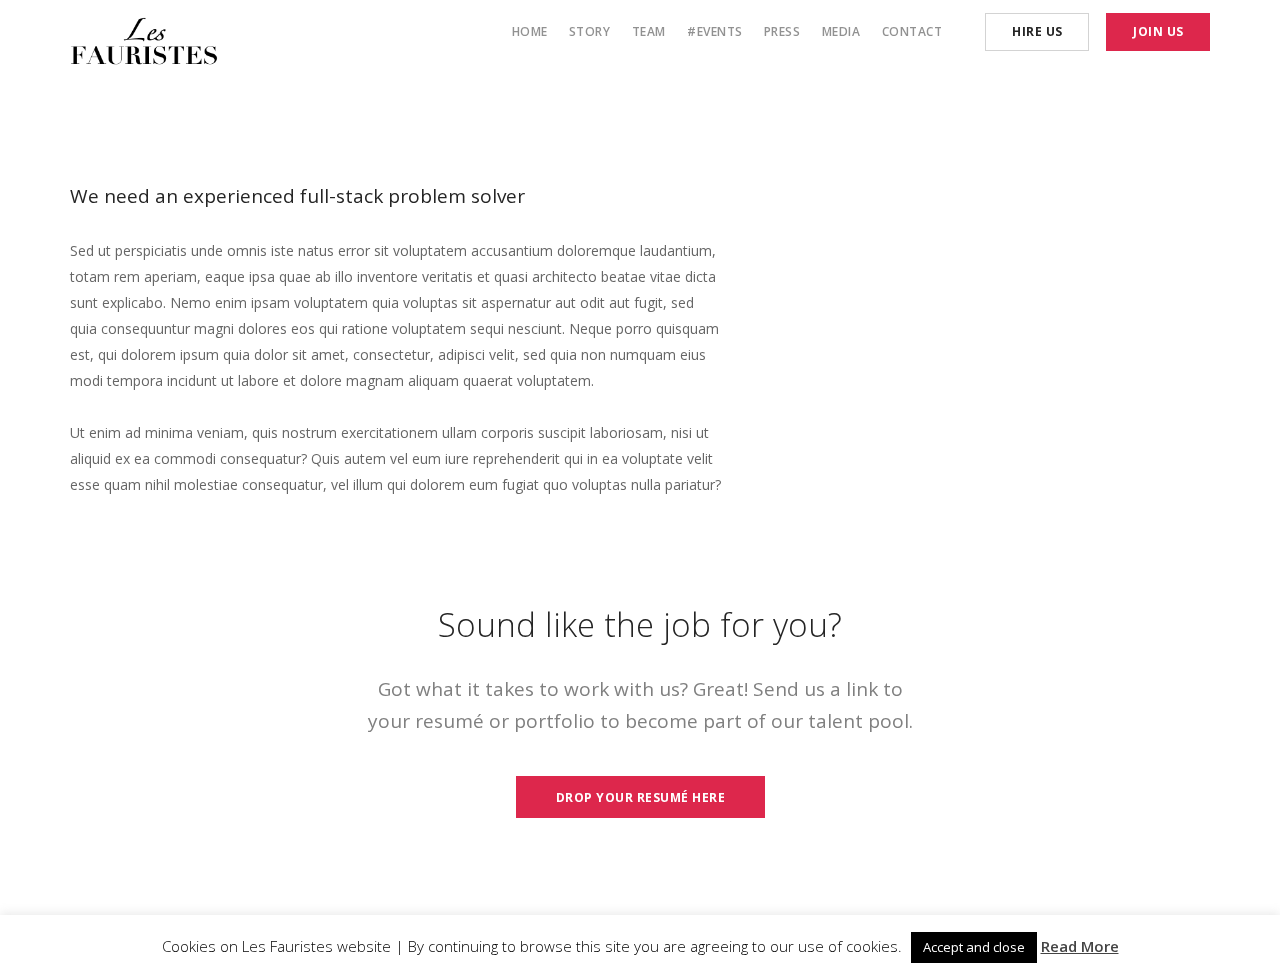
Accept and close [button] (974, 947)
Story (590, 31)
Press (782, 31)
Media (841, 31)
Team (649, 31)
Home (530, 31)
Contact (912, 31)
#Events (715, 31)
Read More (1080, 946)
